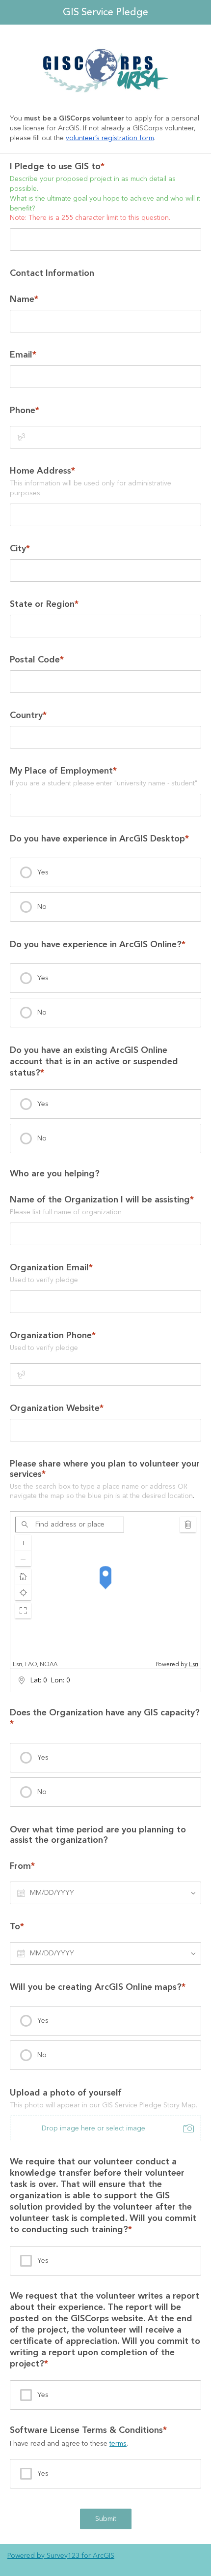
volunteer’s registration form (110, 138)
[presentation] (105, 872)
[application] (105, 1590)
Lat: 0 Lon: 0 (50, 1680)
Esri (194, 1664)
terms (118, 2444)
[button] (23, 1611)
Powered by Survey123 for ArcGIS (61, 2556)
